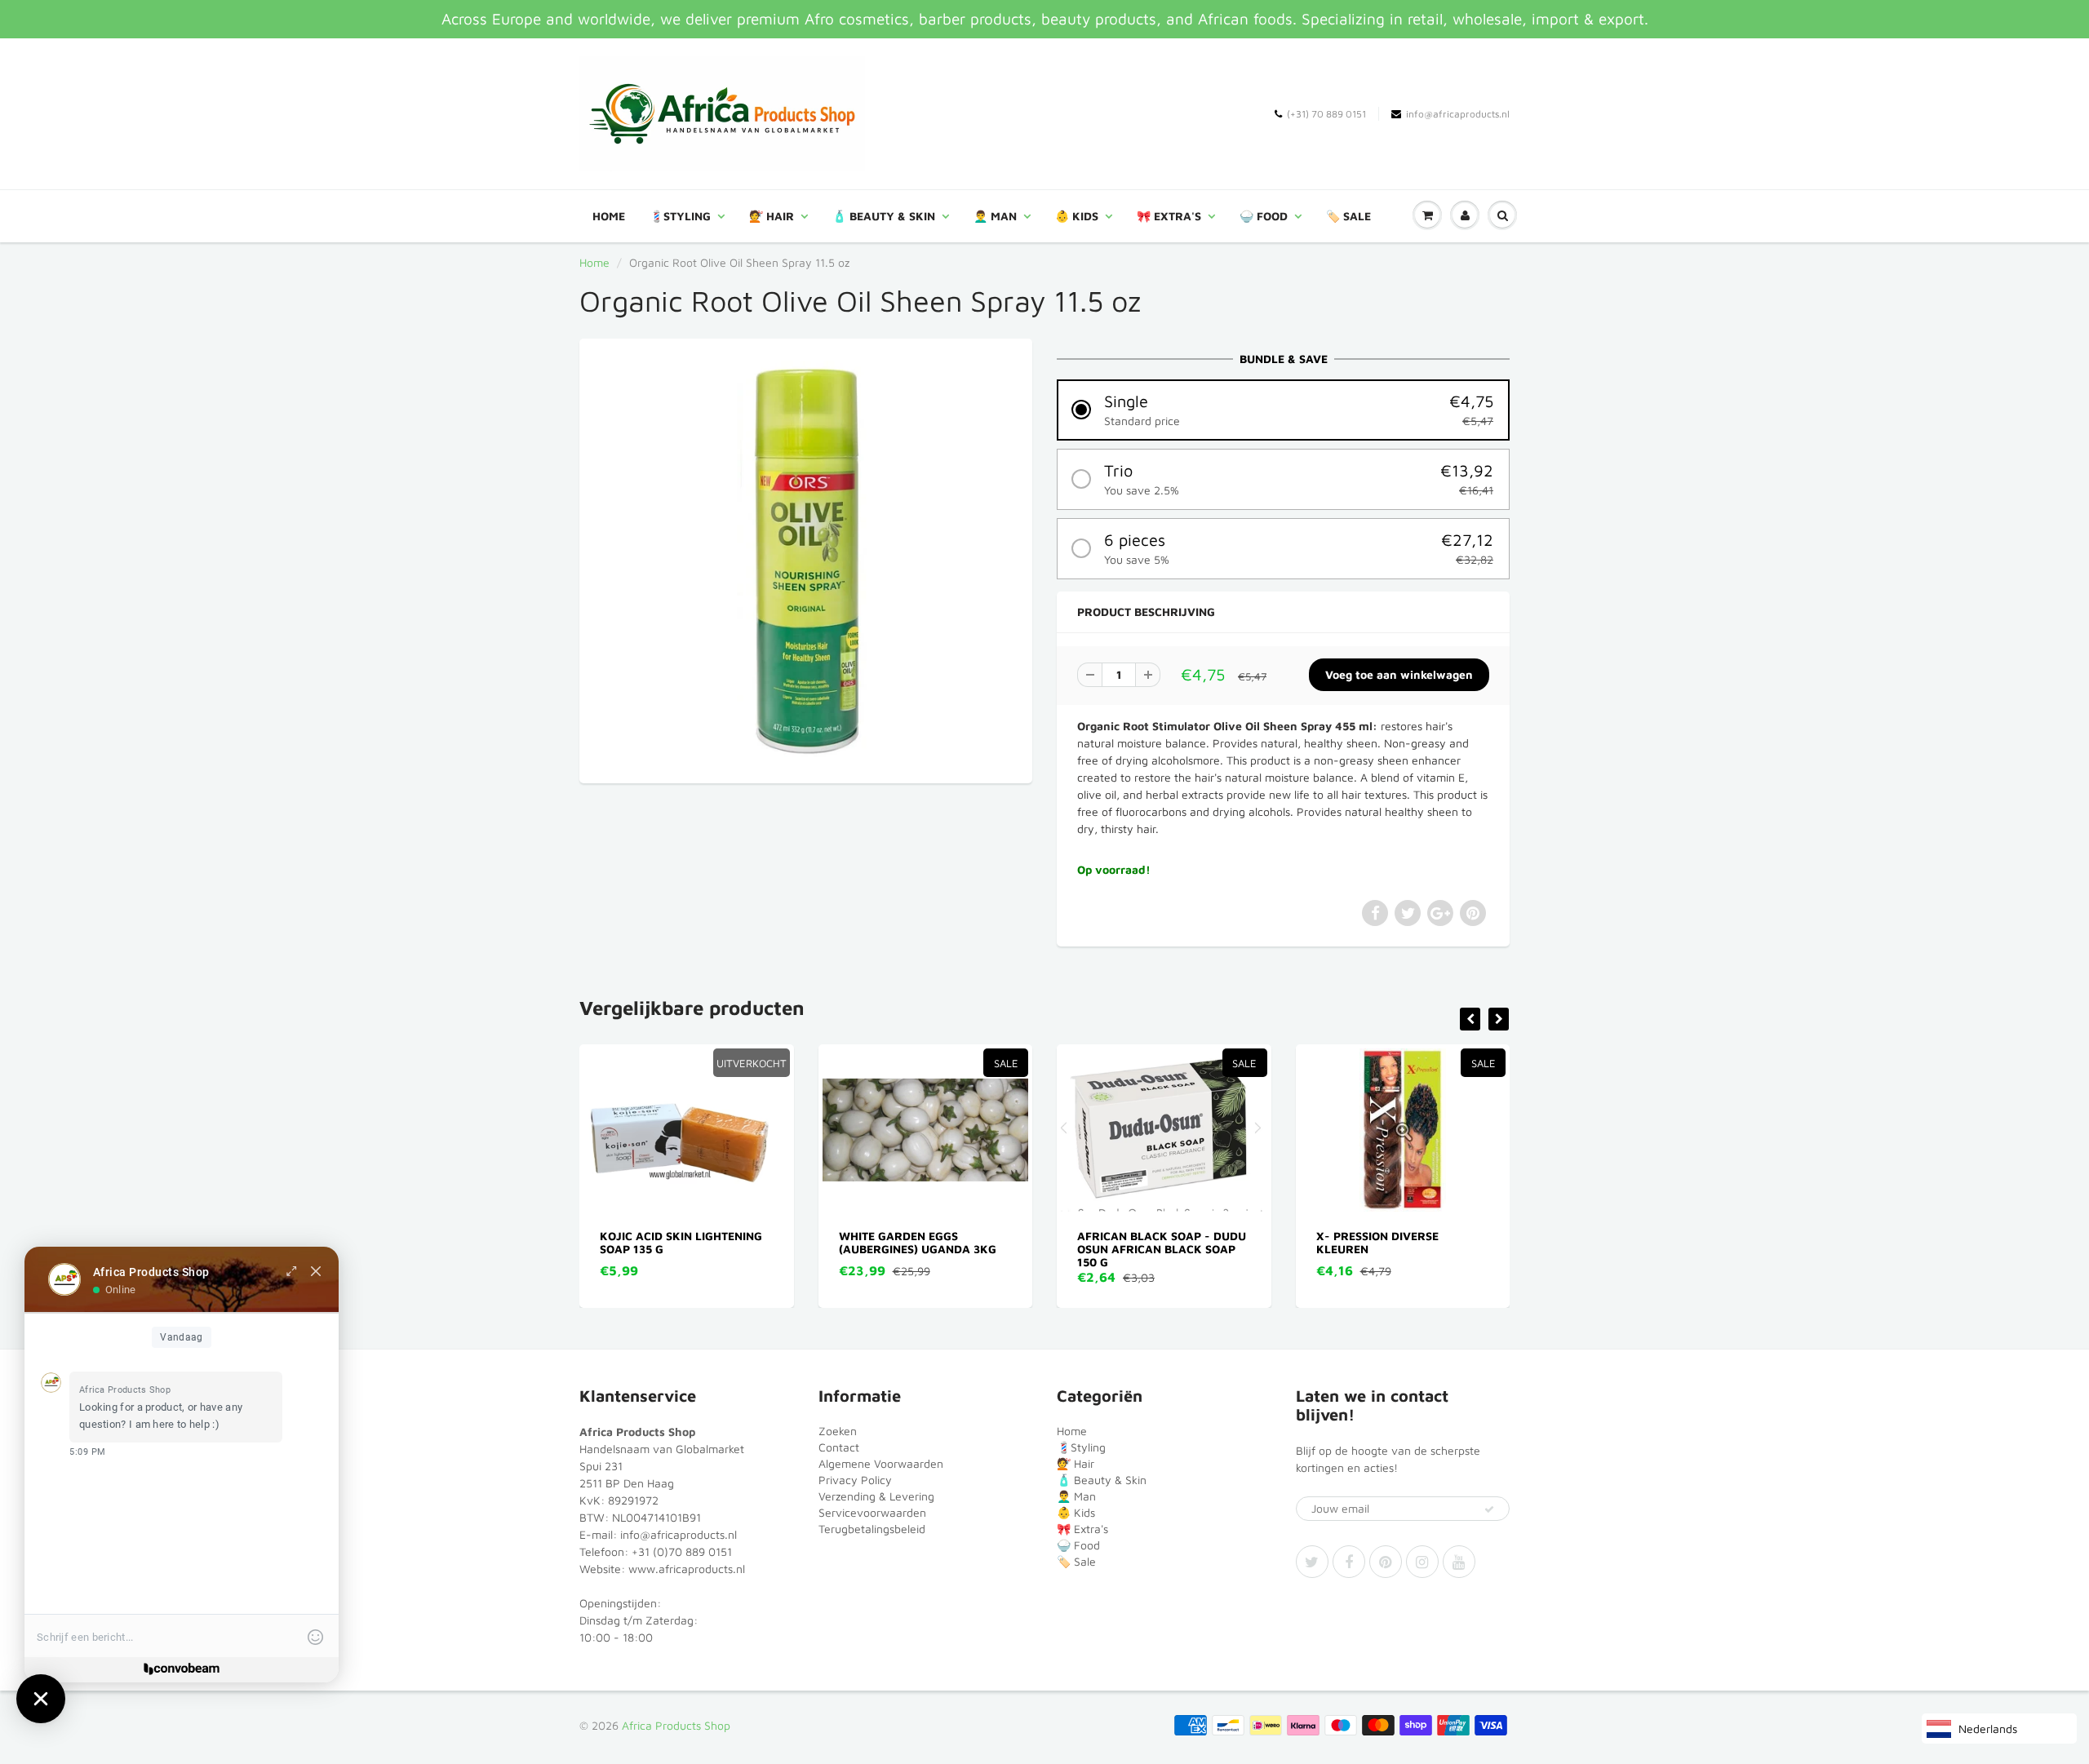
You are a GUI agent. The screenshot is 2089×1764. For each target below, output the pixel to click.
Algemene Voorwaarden (881, 1463)
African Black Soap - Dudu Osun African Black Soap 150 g (923, 1249)
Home (609, 216)
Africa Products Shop (676, 1725)
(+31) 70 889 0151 (1326, 114)
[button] (1283, 410)
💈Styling (680, 216)
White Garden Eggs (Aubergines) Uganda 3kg (679, 1242)
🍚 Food (1264, 216)
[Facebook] (1349, 1562)
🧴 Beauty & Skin (884, 216)
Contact (839, 1447)
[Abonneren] (1489, 1509)
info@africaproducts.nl (1458, 114)
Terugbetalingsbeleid (872, 1529)
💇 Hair (772, 216)
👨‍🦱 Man (995, 216)
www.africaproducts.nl (687, 1569)
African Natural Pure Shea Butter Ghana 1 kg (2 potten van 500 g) (1402, 1249)
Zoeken (838, 1431)
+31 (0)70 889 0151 (682, 1551)
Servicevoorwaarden (872, 1512)
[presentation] (1470, 1019)
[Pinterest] (1386, 1562)
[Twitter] (1312, 1562)
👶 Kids (1077, 216)
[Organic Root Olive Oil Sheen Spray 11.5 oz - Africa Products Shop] (806, 559)
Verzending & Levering (876, 1496)
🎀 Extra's (1169, 216)
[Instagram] (1422, 1562)
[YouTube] (1459, 1562)
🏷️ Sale (1348, 216)
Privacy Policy (855, 1480)
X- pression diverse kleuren (1139, 1242)
